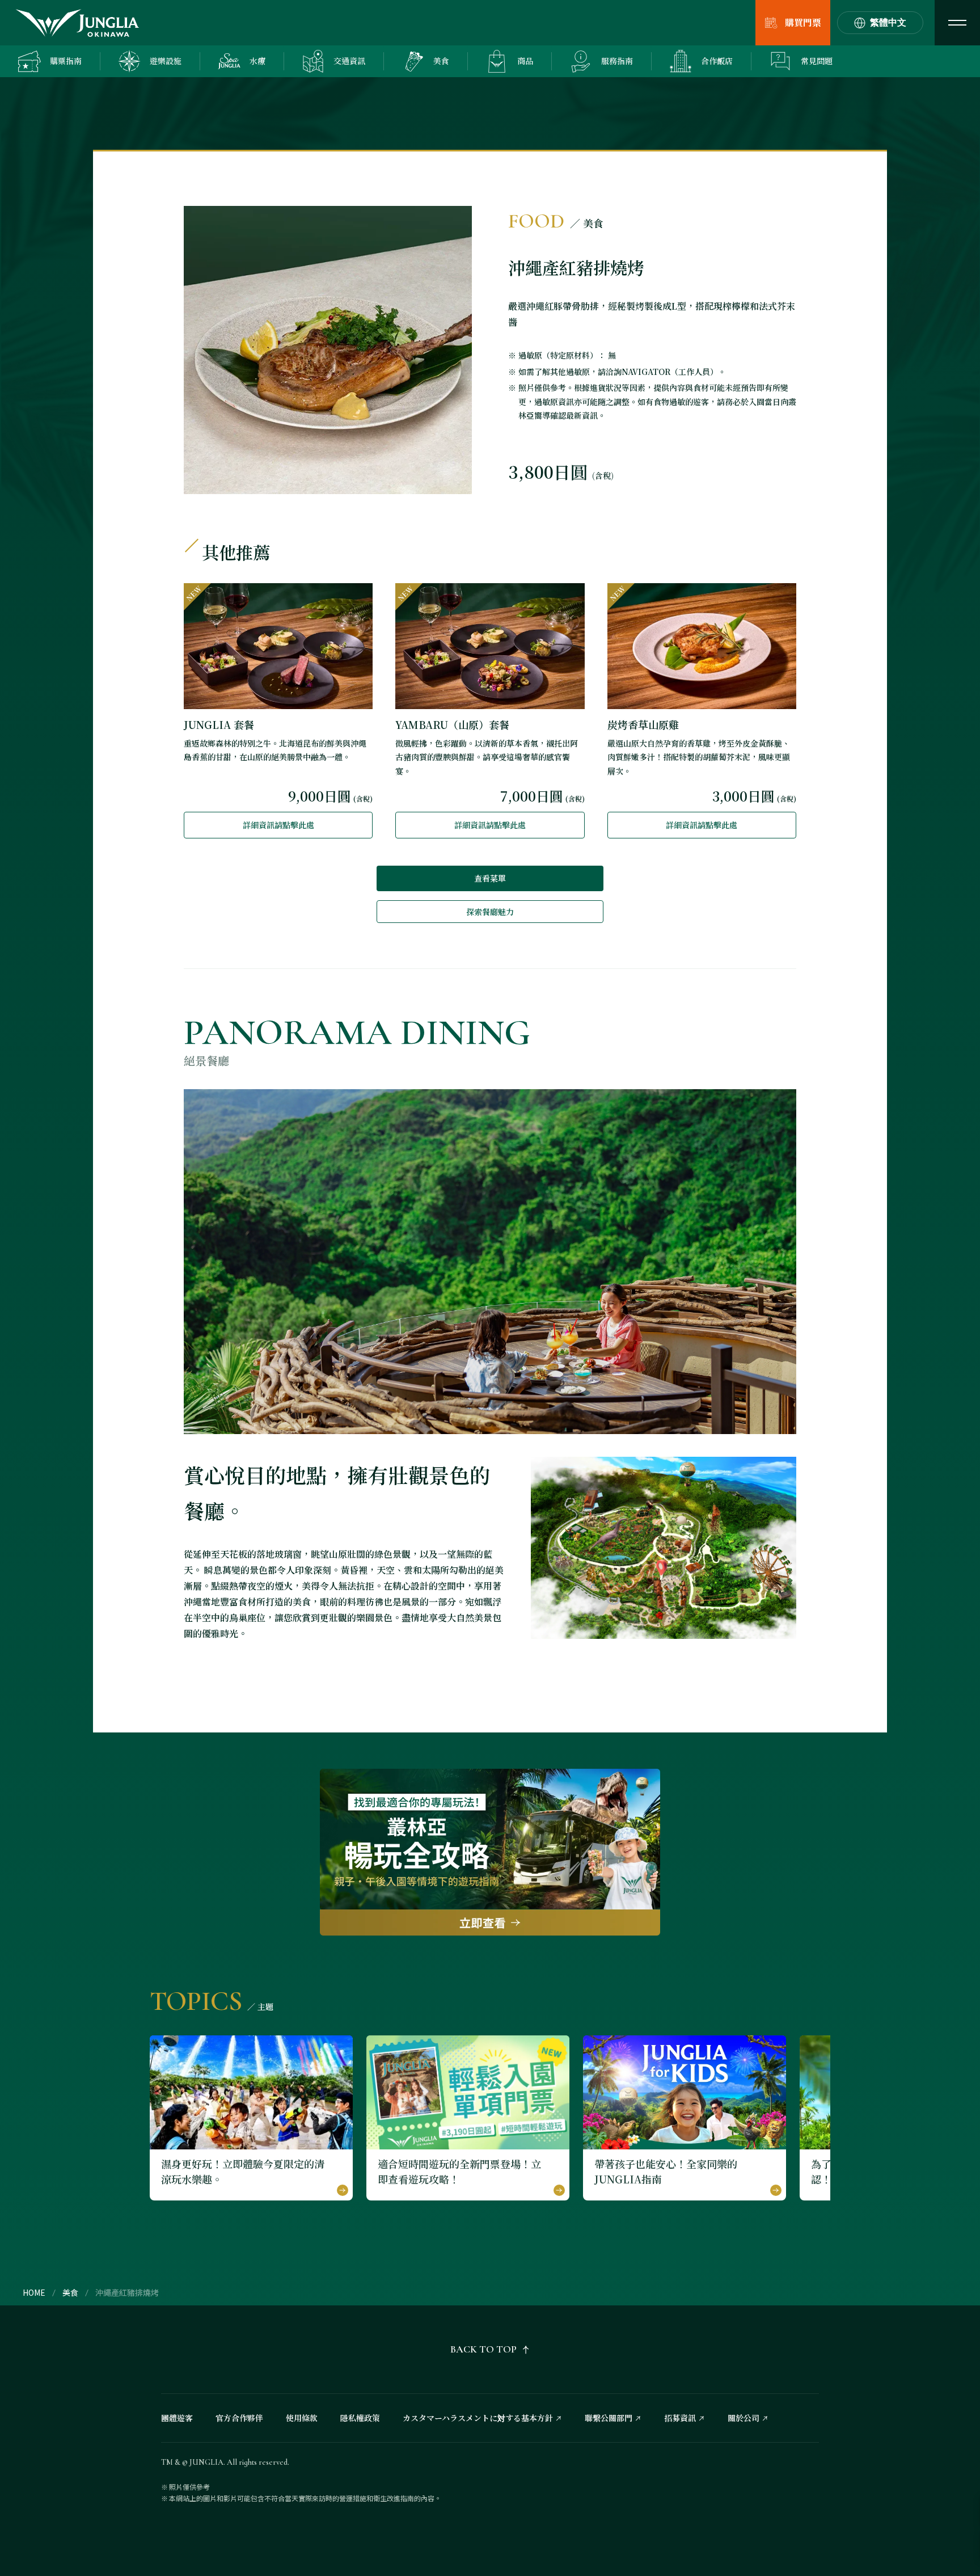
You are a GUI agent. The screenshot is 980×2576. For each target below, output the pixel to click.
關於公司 (744, 2418)
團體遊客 (177, 2418)
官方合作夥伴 (239, 2418)
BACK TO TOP (483, 2349)
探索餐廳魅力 (490, 912)
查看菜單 (490, 878)
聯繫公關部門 (609, 2418)
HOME (34, 2292)
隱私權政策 (360, 2418)
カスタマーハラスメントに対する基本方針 (478, 2418)
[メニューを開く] (957, 23)
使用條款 (302, 2418)
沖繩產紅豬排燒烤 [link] (127, 2292)
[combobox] (880, 23)
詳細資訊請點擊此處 (278, 825)
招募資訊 (680, 2418)
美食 (70, 2292)
